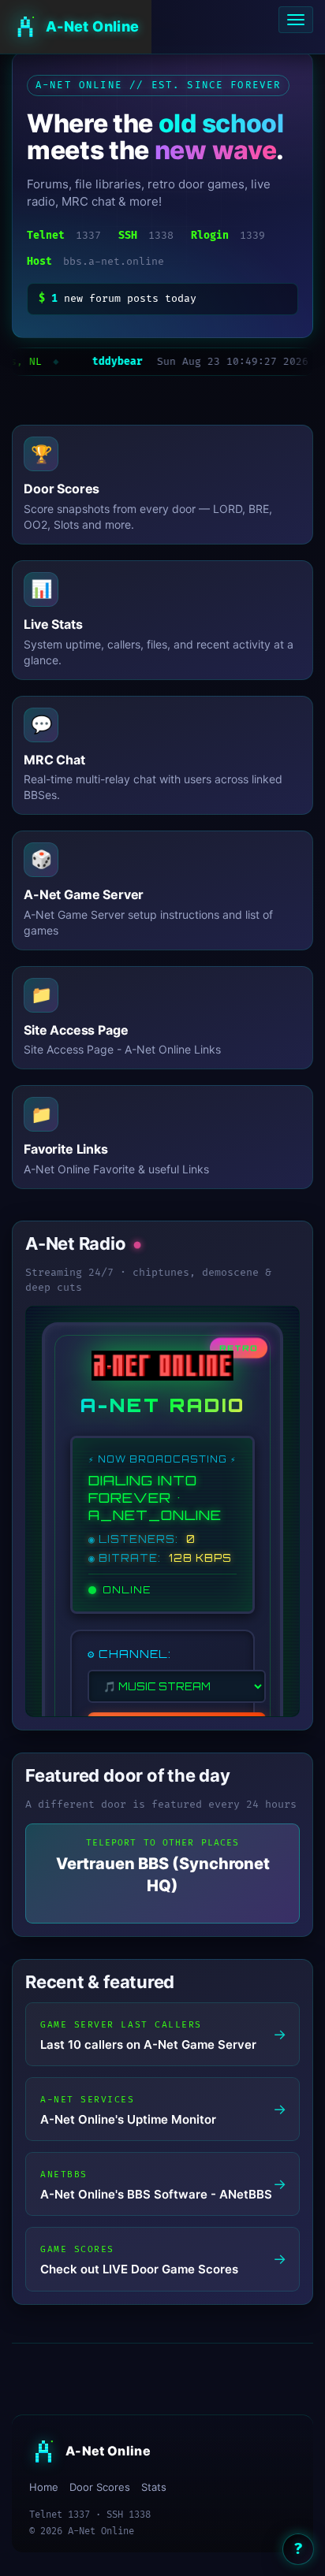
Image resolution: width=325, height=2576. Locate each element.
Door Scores (100, 2487)
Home (44, 2487)
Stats (154, 2487)
